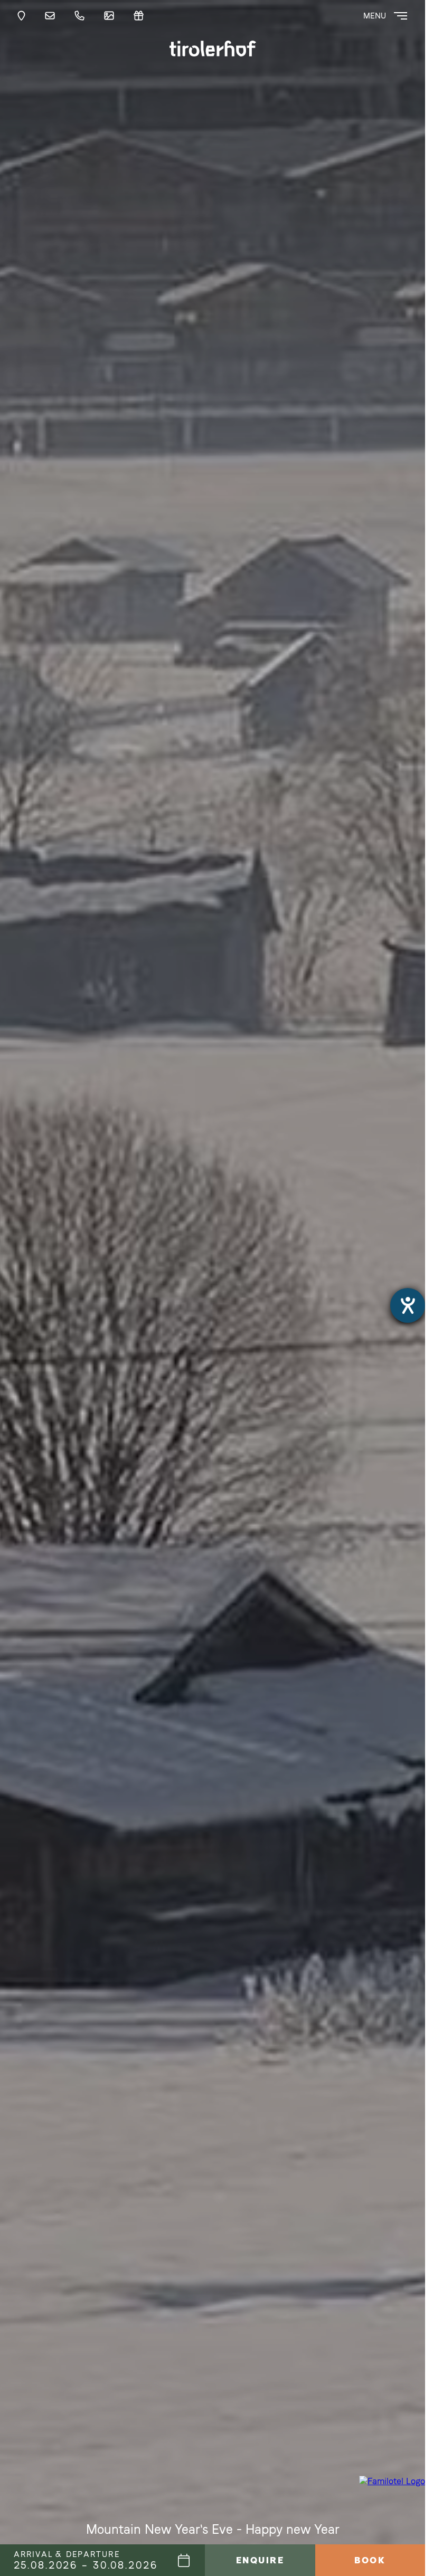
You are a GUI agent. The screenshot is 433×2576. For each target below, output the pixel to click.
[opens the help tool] (408, 1305)
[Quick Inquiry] (52, 16)
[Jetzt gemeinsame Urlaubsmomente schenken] (141, 16)
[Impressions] (111, 16)
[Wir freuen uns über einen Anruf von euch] (82, 16)
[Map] (24, 16)
